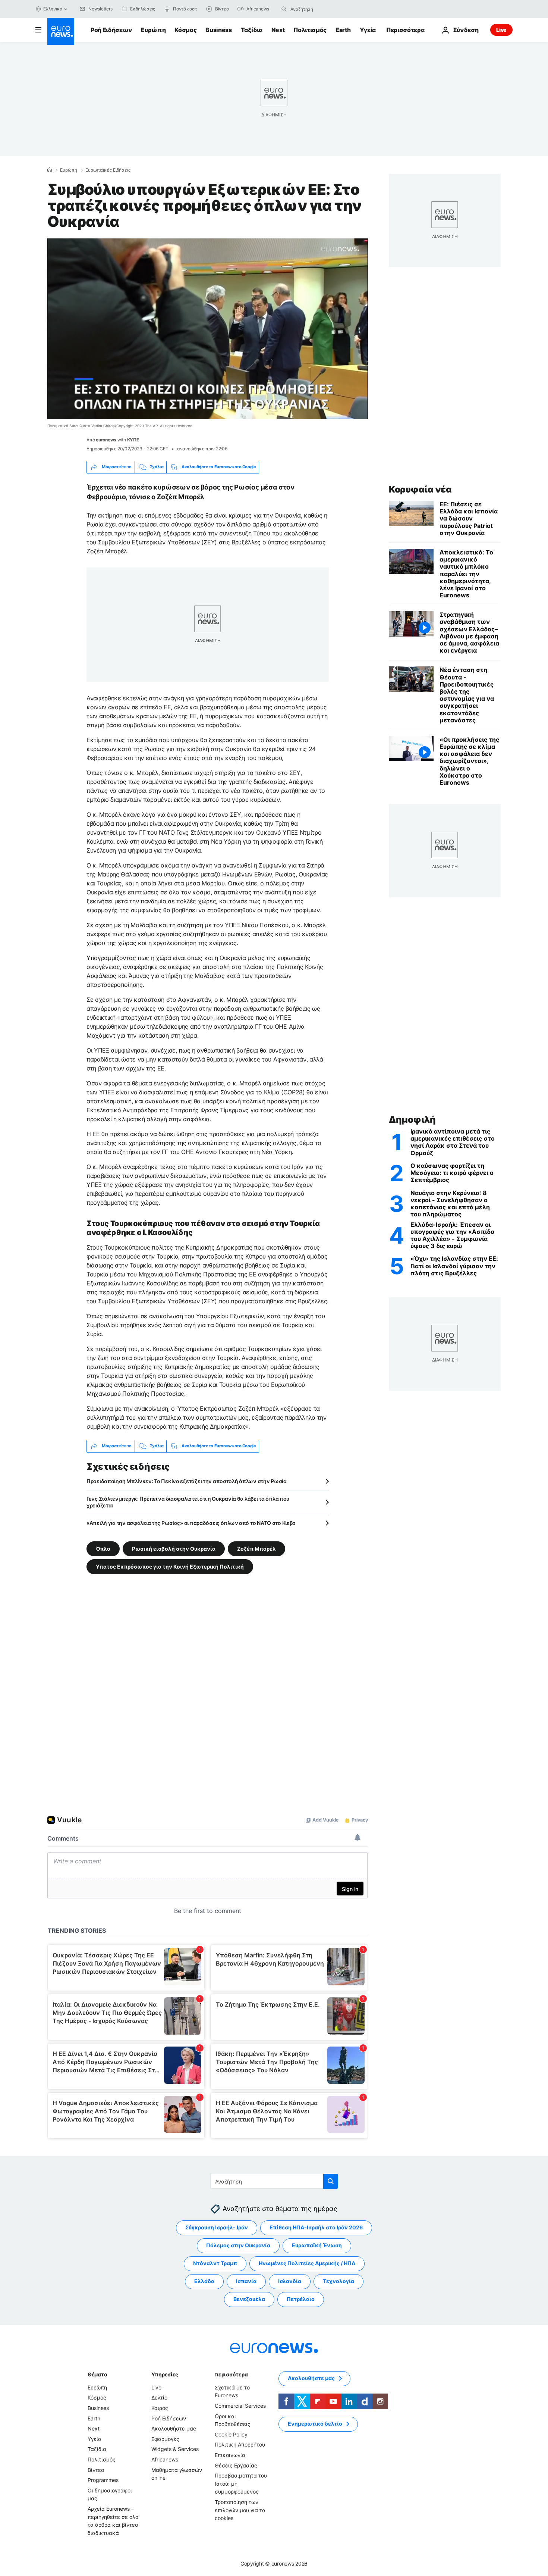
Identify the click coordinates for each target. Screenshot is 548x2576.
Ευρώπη (153, 30)
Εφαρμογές (165, 2439)
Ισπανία (246, 2281)
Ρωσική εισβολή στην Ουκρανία (174, 1548)
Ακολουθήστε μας (174, 2428)
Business (218, 30)
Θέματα (97, 2374)
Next (278, 30)
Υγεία (368, 30)
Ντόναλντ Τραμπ (215, 2263)
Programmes (103, 2480)
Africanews (165, 2459)
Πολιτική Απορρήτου (240, 2444)
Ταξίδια (252, 30)
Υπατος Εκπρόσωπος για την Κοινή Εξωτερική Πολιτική (170, 1566)
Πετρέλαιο (301, 2299)
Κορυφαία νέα (420, 489)
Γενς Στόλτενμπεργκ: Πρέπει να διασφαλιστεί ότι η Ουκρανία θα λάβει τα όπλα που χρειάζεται (188, 1502)
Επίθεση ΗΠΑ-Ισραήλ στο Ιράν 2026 (316, 2227)
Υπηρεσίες (165, 2374)
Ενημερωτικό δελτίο (315, 2424)
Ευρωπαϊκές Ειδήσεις (108, 170)
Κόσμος (185, 30)
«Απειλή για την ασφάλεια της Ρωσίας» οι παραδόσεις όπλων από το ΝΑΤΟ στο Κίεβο (191, 1523)
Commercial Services (240, 2406)
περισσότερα (231, 2374)
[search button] (284, 9)
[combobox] (322, 9)
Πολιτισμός (310, 30)
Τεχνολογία (338, 2281)
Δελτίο (159, 2397)
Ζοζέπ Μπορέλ (256, 1548)
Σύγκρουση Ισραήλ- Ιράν (217, 2227)
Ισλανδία (290, 2281)
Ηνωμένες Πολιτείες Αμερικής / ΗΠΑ (307, 2263)
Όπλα (103, 1548)
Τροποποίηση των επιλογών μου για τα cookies (240, 2510)
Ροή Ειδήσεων (111, 30)
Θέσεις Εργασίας (236, 2465)
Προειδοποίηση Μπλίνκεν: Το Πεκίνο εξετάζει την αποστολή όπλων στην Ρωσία (187, 1481)
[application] (208, 329)
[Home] (50, 170)
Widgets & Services (175, 2449)
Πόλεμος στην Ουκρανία (238, 2245)
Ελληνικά (53, 9)
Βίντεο (96, 2469)
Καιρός (160, 2408)
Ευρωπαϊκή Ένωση (317, 2245)
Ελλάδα (204, 2281)
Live (501, 30)
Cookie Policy (231, 2434)
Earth (343, 30)
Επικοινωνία (230, 2455)
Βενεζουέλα (249, 2299)
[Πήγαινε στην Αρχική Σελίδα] (61, 31)
